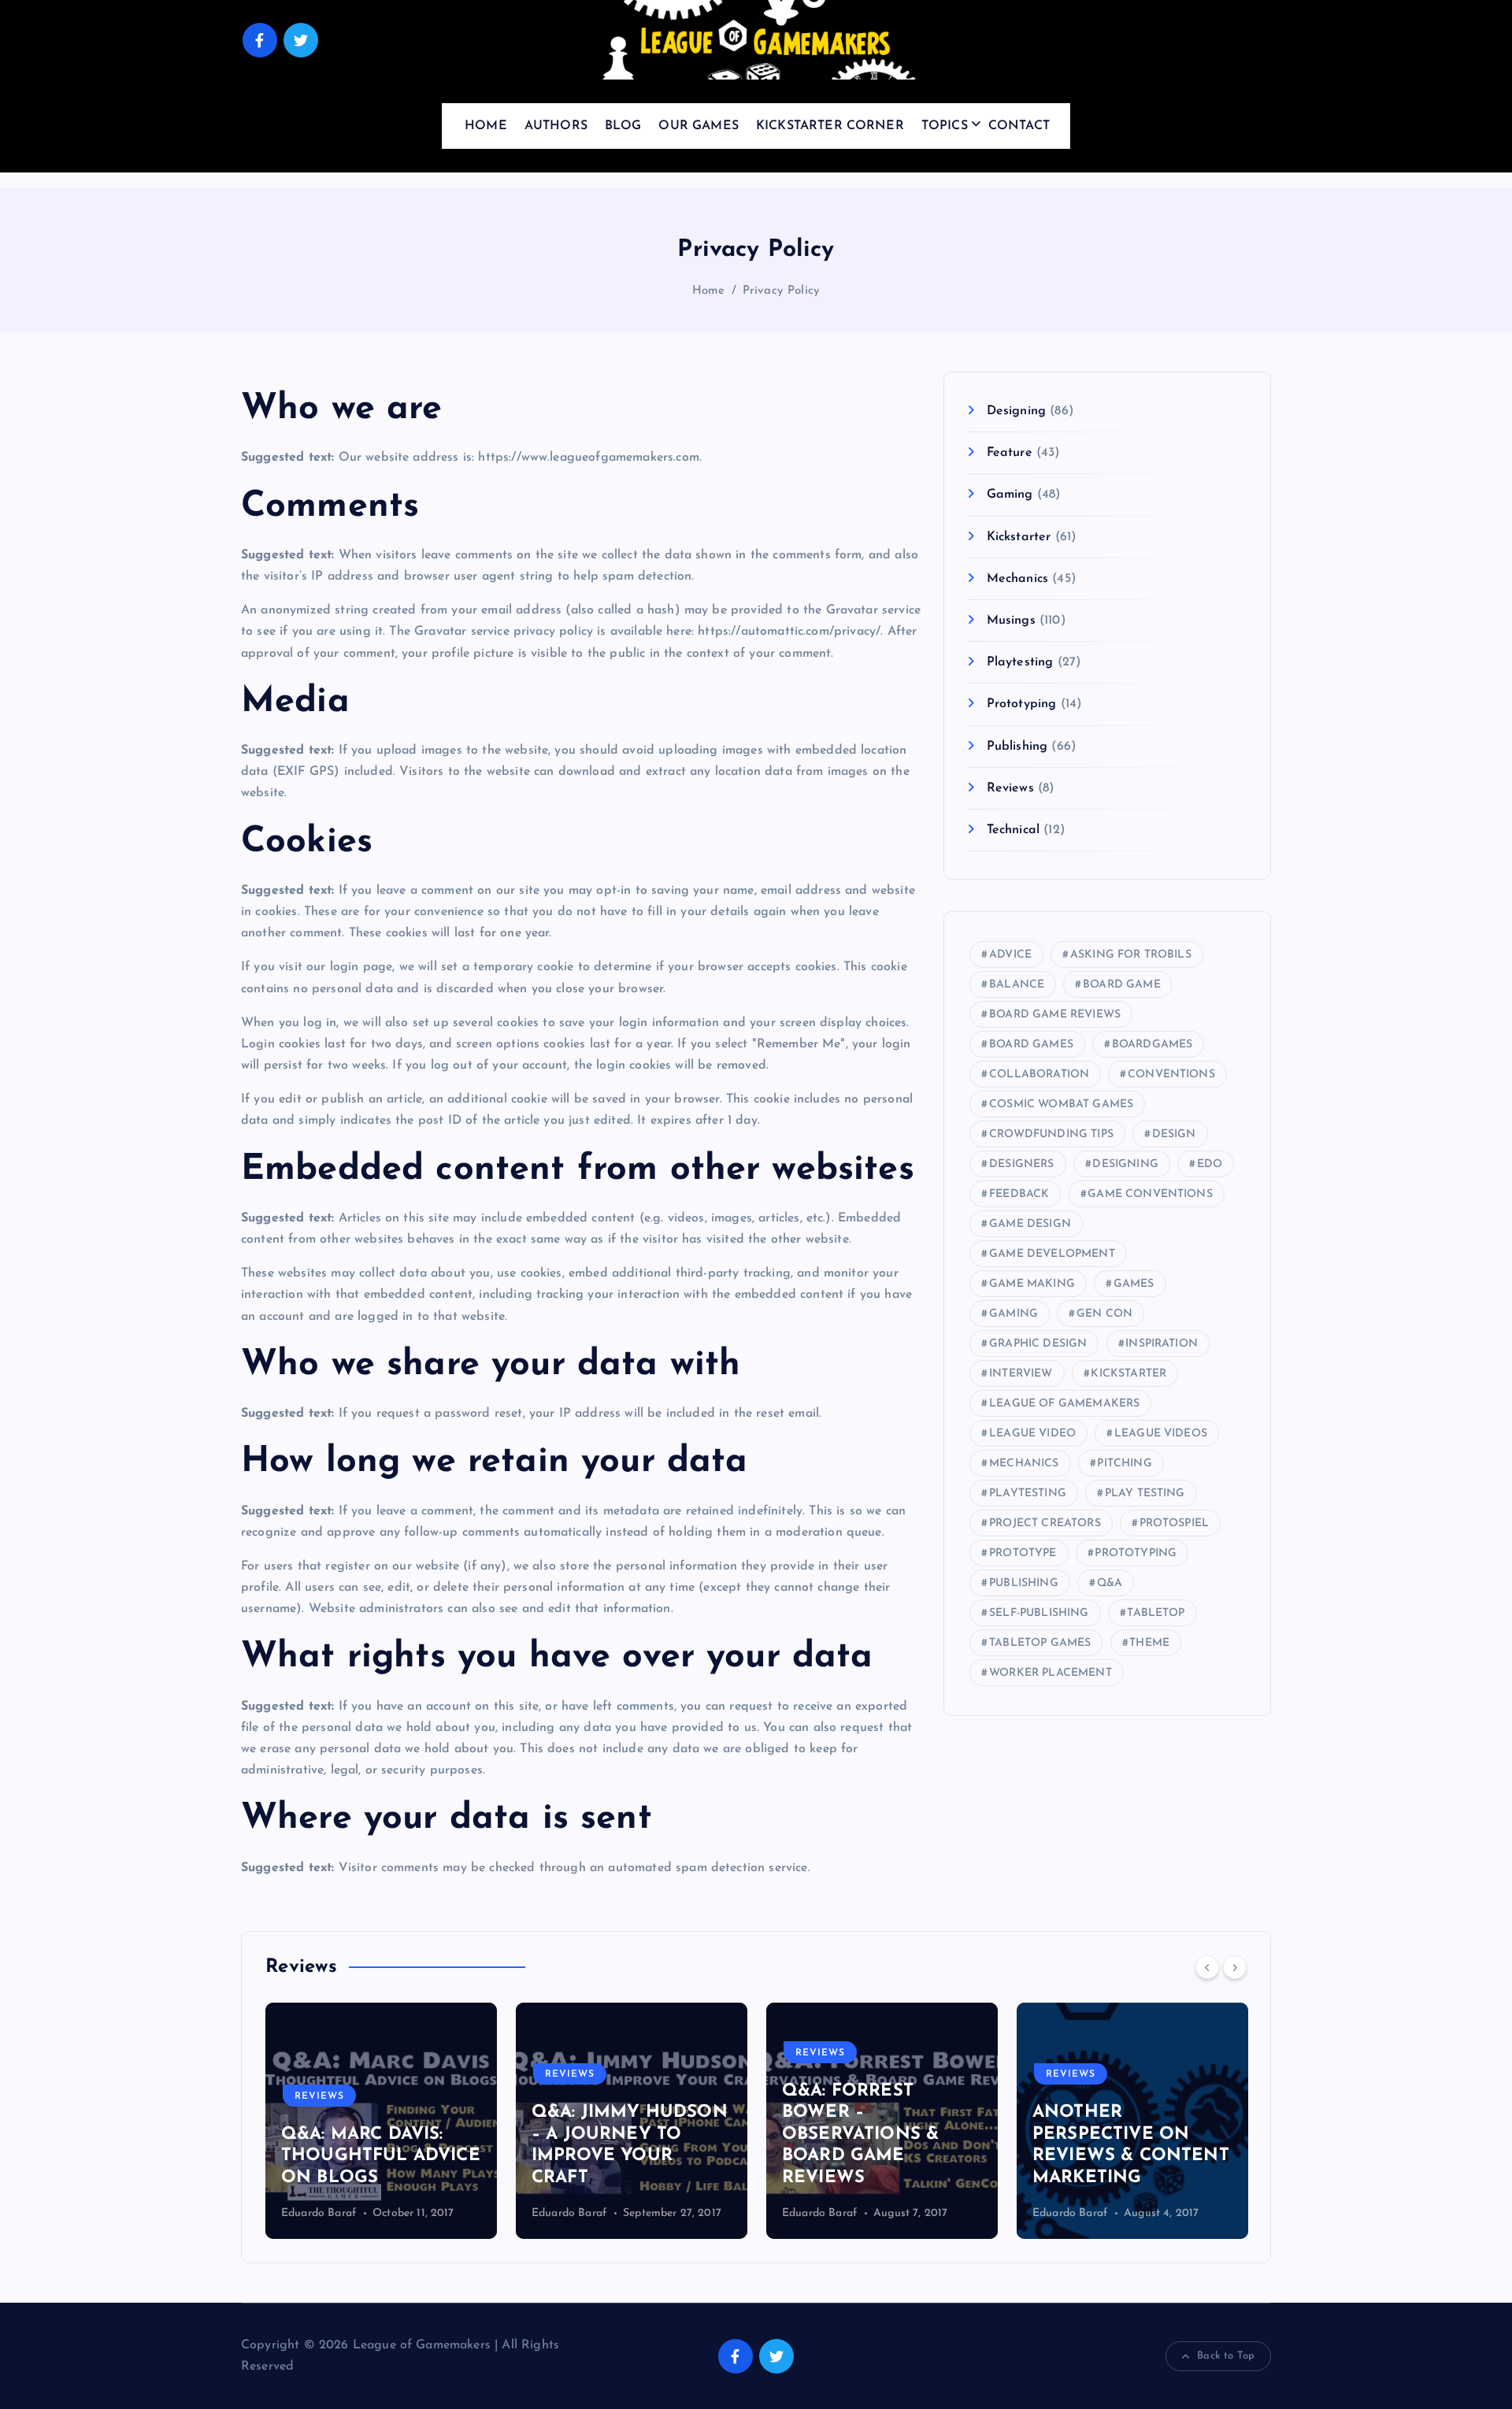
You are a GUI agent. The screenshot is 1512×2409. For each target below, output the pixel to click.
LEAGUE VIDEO (1032, 1434)
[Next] (1235, 1967)
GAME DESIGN (1030, 1224)
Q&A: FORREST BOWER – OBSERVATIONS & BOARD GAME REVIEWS (702, 2135)
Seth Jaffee (1153, 2213)
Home (709, 291)
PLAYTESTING (1028, 1494)
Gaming (1010, 495)
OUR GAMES (698, 126)
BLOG (623, 126)
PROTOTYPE (1023, 1553)
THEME (1149, 1643)
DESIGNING (1125, 1164)
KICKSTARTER (1128, 1374)
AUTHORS (556, 126)
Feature (1009, 453)
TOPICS (945, 126)
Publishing (1017, 747)
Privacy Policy (781, 291)
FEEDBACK (1019, 1194)
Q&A (1110, 1583)
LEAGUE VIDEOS (1161, 1434)
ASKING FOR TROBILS (1131, 955)
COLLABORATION (1039, 1075)
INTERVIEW (1021, 1374)
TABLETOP (1156, 1613)
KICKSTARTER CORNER (830, 126)
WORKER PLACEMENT (1051, 1673)
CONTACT (1019, 126)
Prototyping (1021, 704)
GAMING (1014, 1314)
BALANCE (1017, 985)
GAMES (1134, 1284)
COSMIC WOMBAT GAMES (1061, 1104)
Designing (1016, 411)
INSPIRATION (1162, 1344)
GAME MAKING (1032, 1284)
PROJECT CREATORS (1045, 1523)
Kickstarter (1019, 537)
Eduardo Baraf (411, 2213)
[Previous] (1207, 1967)
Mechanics (1017, 579)
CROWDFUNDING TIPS (1051, 1134)
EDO (1210, 1164)
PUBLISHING (1024, 1583)
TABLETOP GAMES (1040, 1643)
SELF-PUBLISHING (1039, 1613)
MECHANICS (1024, 1464)
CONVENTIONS (1171, 1075)
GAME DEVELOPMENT (1052, 1254)
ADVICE (1010, 955)
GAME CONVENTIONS (1150, 1194)
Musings (1011, 621)
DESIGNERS (1021, 1164)
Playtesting (1020, 662)
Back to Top (1226, 2356)
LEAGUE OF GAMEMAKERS (1064, 1404)
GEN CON (1104, 1314)
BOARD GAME (1122, 985)
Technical (1013, 830)
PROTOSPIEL (1175, 1523)
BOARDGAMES (1153, 1045)
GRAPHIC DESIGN (1038, 1344)
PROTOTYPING (1136, 1553)
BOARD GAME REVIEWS (1055, 1015)
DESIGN (1174, 1134)
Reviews (1010, 788)
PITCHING (1124, 1464)
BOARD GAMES (1031, 1045)
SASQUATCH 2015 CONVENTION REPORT (1200, 2156)
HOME (486, 126)
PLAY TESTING (1145, 1494)
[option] (473, 2121)
